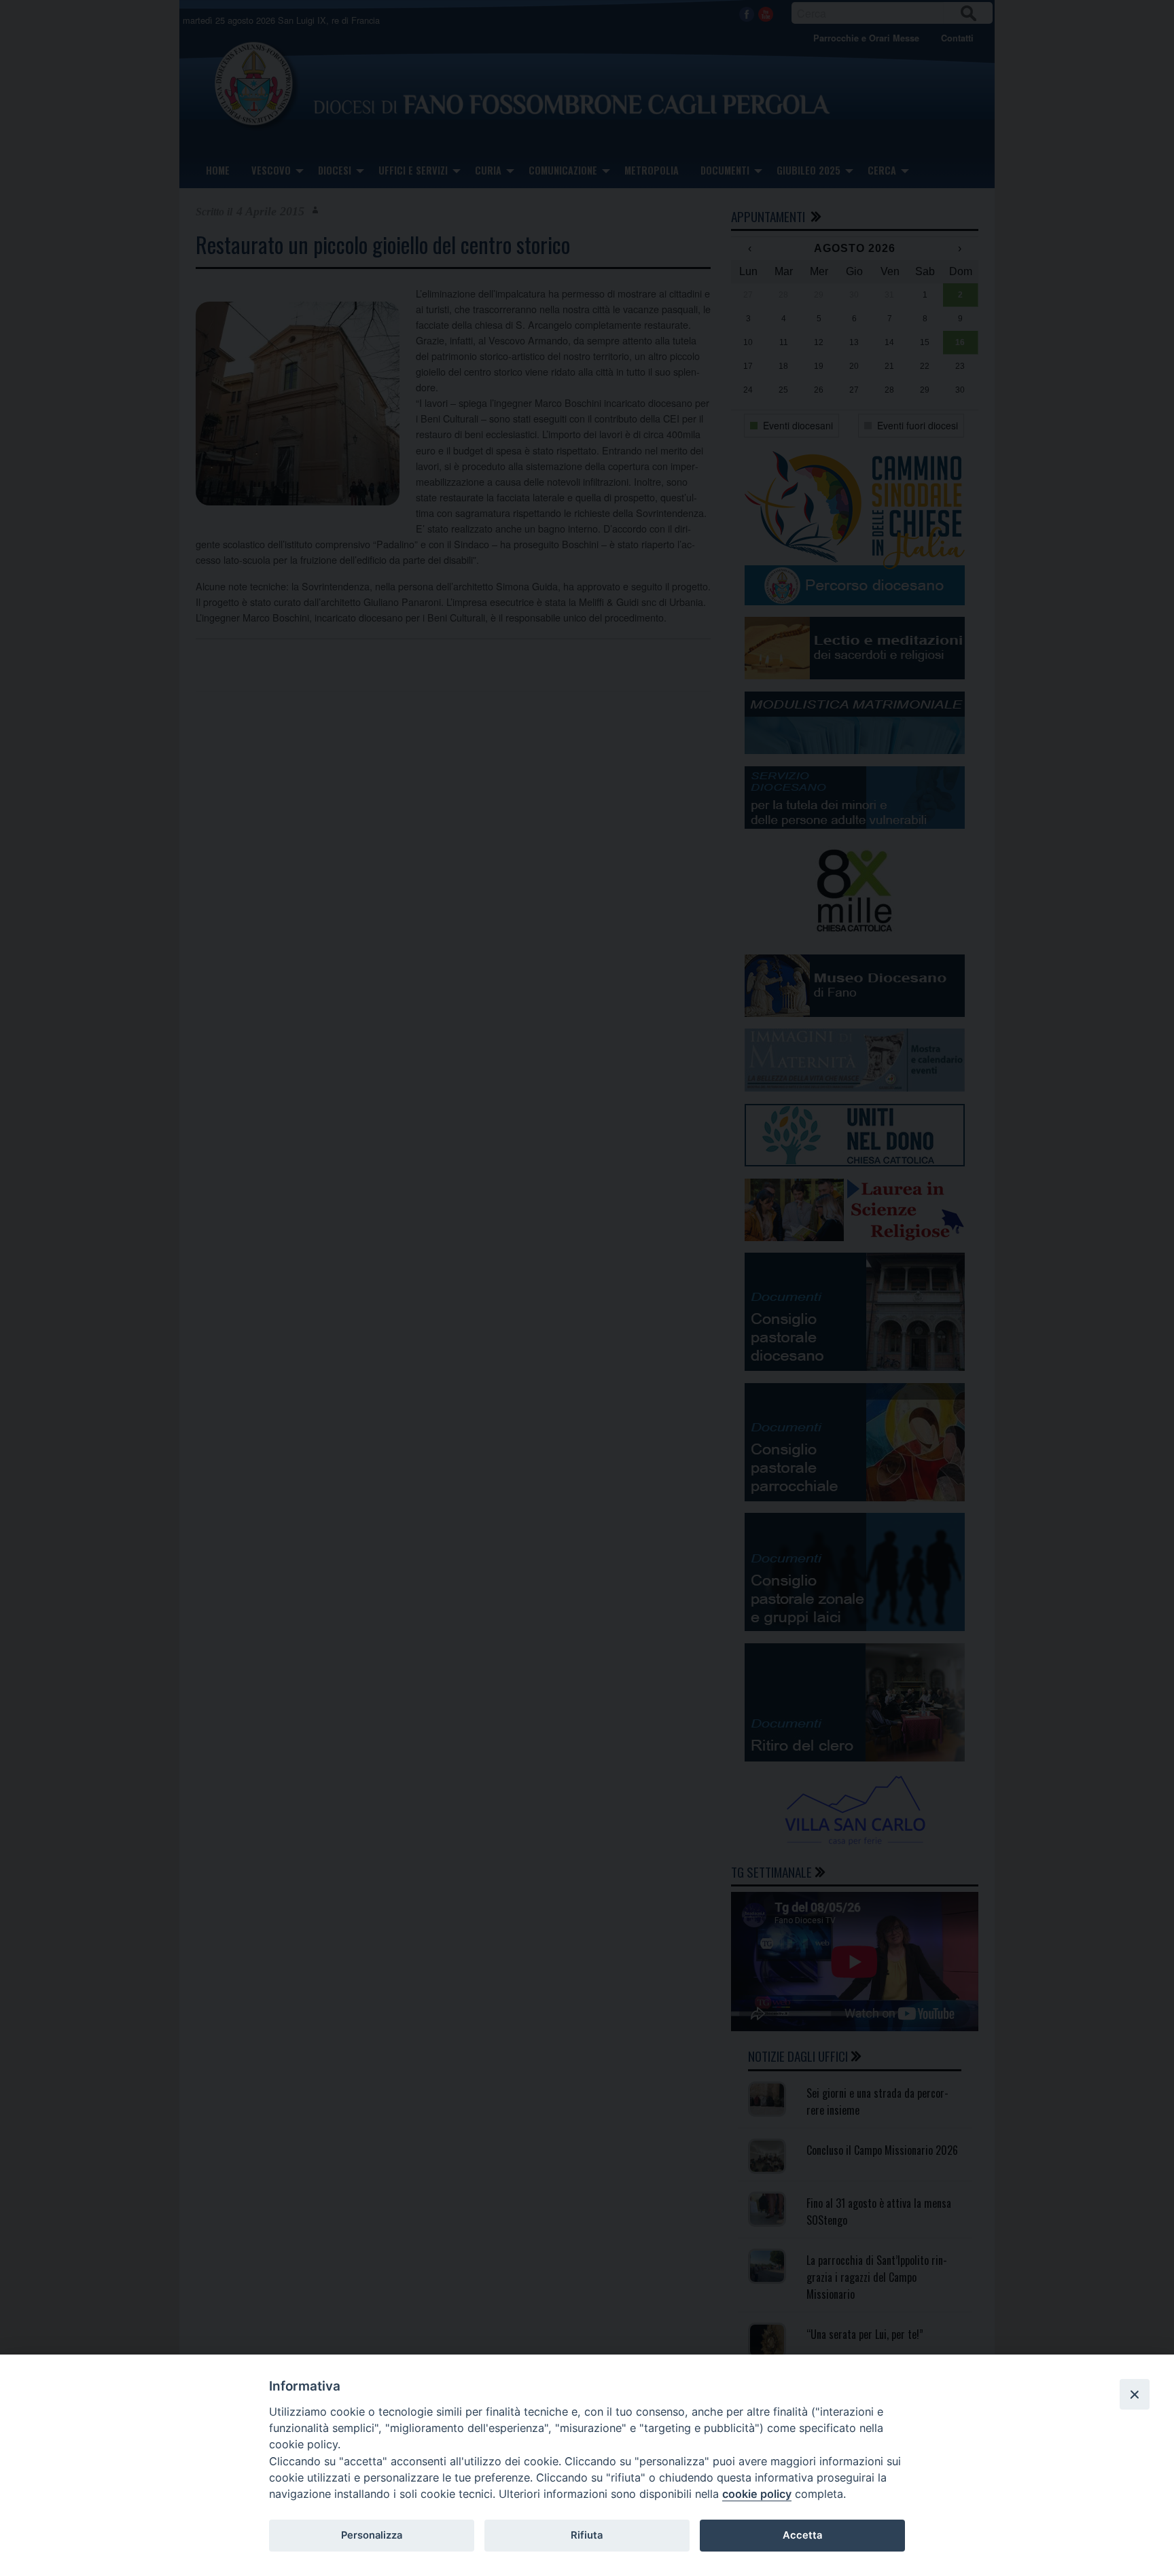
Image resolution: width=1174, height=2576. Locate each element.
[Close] (1135, 2394)
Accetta (802, 2535)
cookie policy (757, 2494)
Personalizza (372, 2535)
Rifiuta (587, 2535)
